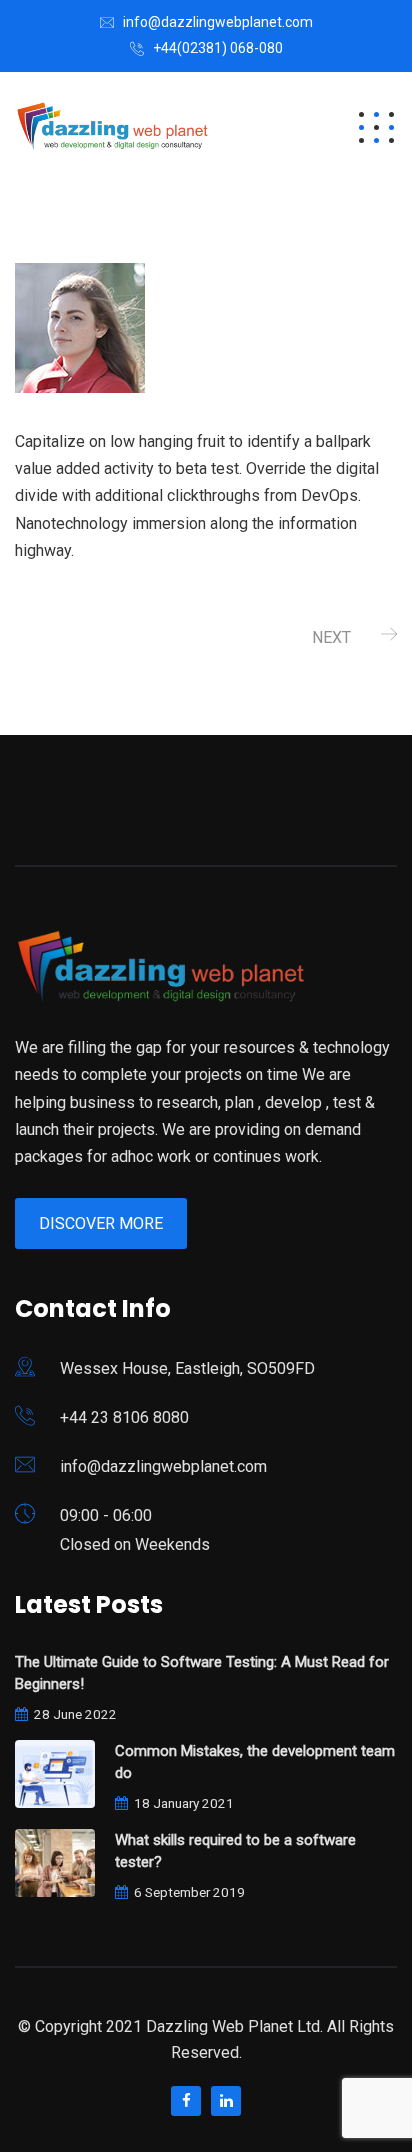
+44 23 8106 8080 (124, 1417)
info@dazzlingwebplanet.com (218, 22)
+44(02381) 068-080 (218, 48)
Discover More (101, 1223)
